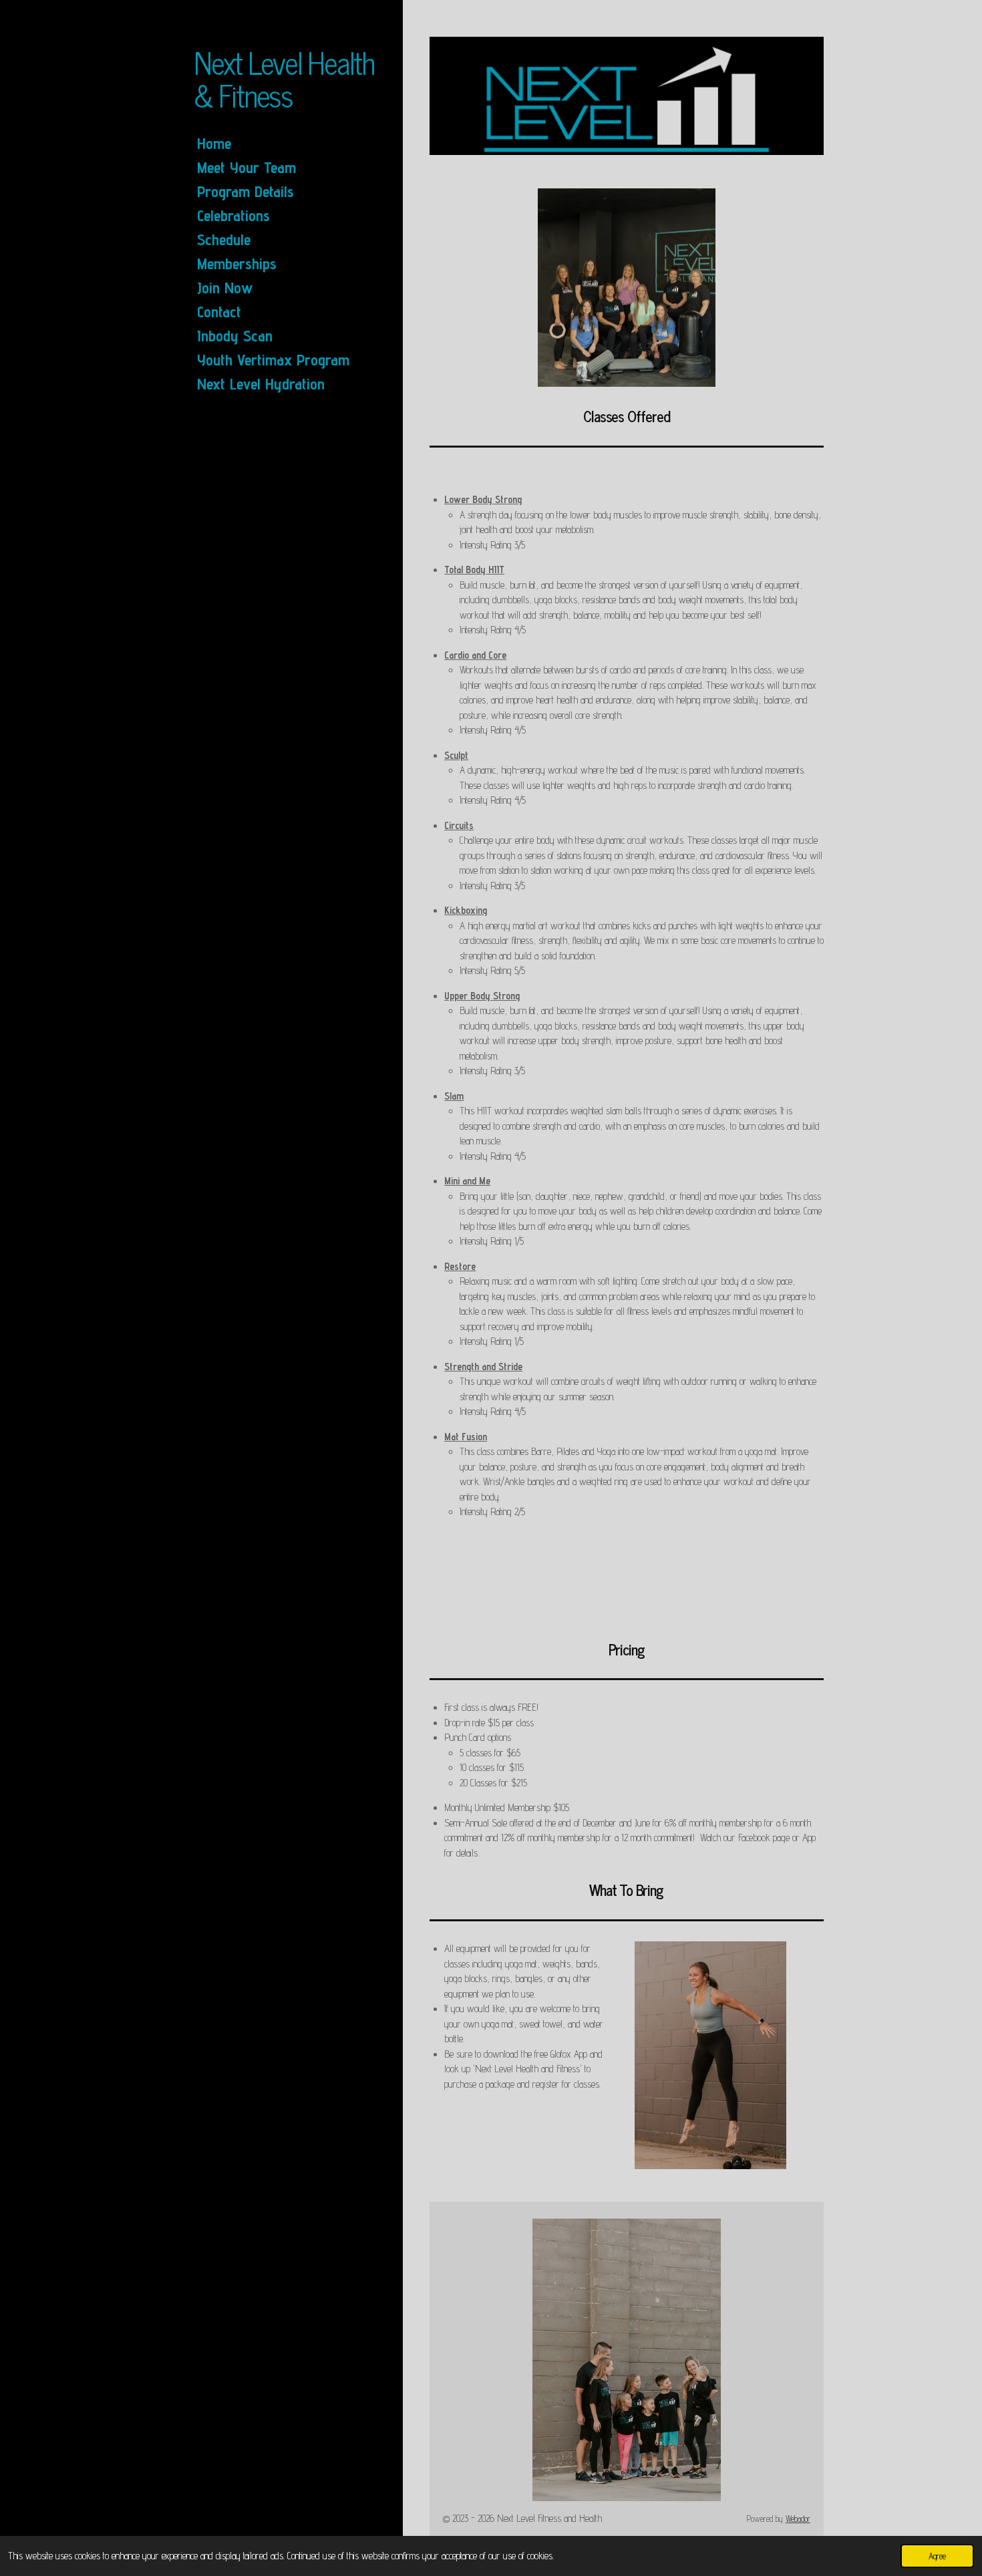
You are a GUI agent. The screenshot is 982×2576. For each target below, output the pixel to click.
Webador (798, 2519)
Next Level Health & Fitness (284, 78)
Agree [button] (937, 2556)
